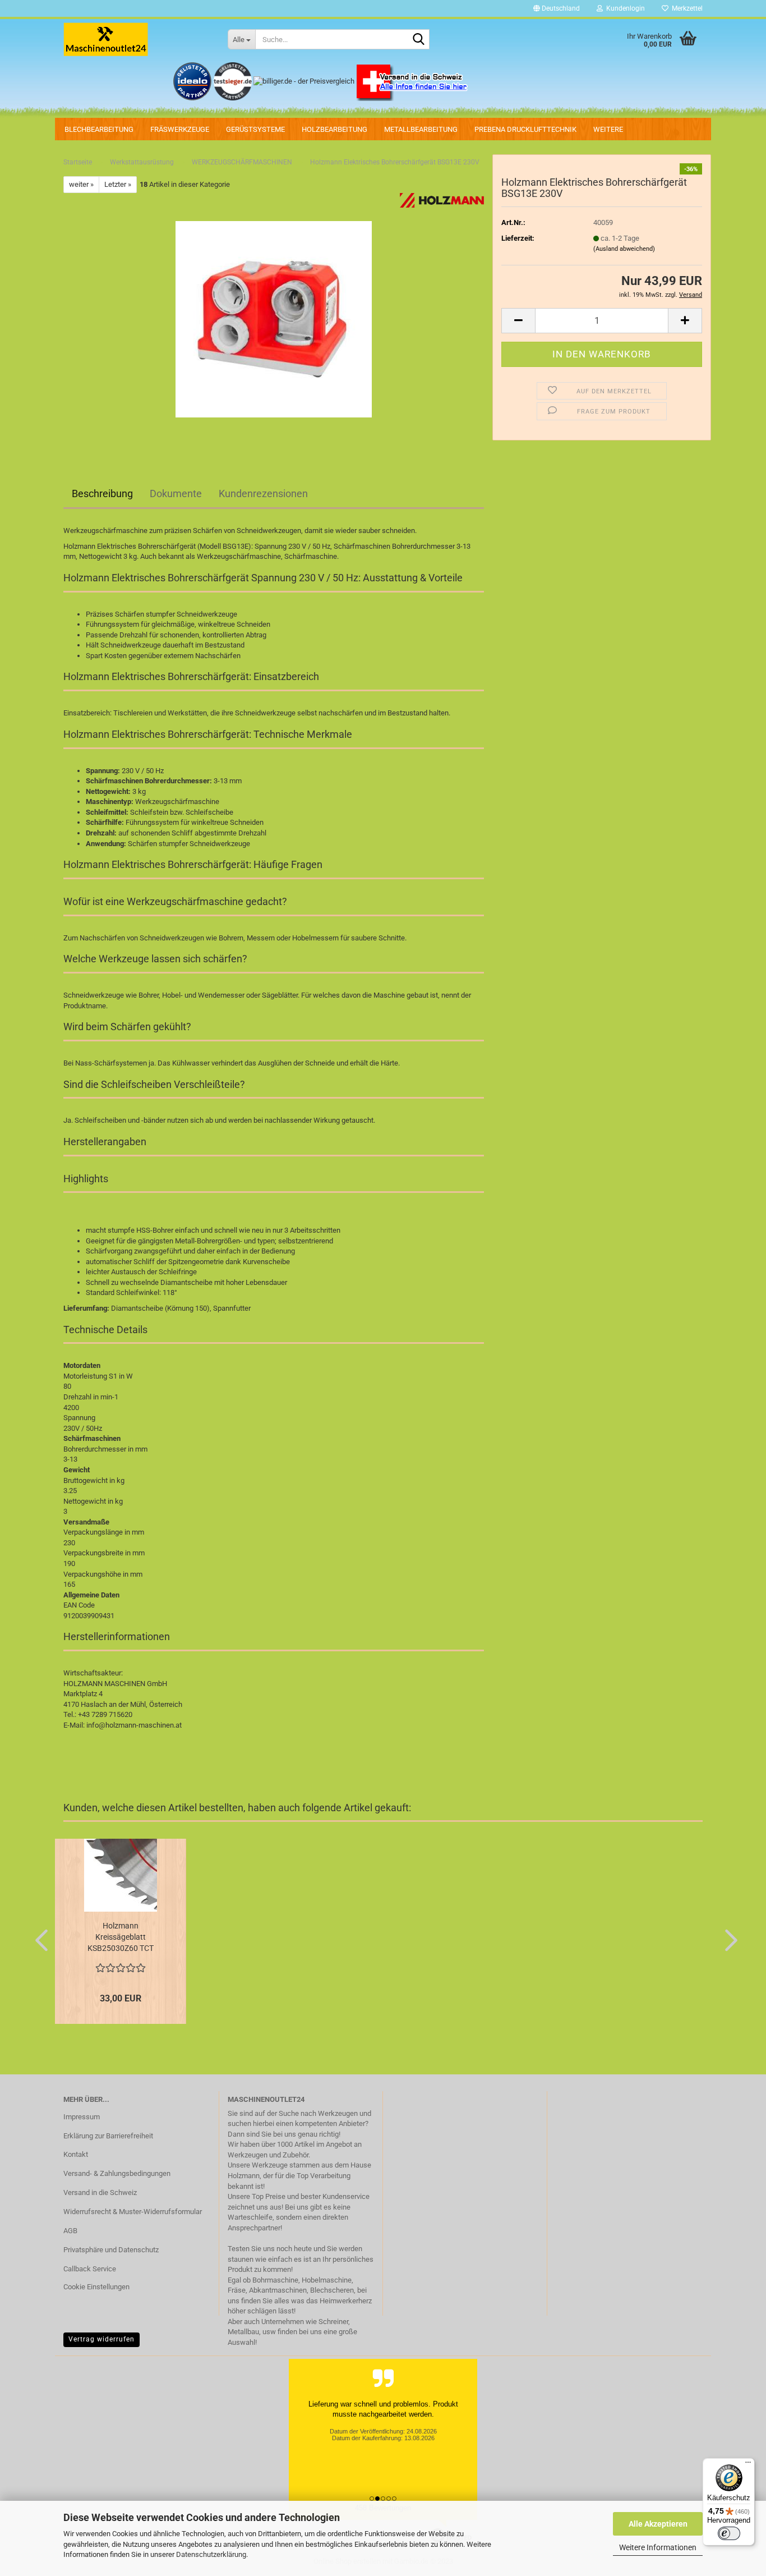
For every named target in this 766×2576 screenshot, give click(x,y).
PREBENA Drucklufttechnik (525, 129)
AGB (70, 2231)
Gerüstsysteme (255, 129)
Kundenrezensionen (263, 493)
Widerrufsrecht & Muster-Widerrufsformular (133, 2212)
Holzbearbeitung (334, 129)
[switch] (729, 2533)
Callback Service (90, 2269)
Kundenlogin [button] (624, 8)
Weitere (608, 129)
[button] (557, 8)
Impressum (82, 2117)
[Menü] (748, 2465)
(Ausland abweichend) (624, 249)
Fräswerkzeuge (180, 129)
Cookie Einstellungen (96, 2287)
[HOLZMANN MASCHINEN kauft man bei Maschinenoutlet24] (137, 39)
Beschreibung (102, 493)
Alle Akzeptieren (658, 2524)
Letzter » (118, 184)
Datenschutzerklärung (211, 2554)
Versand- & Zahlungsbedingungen (117, 2173)
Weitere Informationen (658, 2547)
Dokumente (176, 493)
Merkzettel (686, 8)
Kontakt (76, 2154)
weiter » (81, 184)
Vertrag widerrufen (101, 2339)
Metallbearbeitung (421, 129)
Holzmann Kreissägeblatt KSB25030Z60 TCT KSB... (121, 1937)
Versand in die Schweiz (100, 2192)
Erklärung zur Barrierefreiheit (108, 2136)
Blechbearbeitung (99, 129)
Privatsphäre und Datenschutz (111, 2250)
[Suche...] (419, 40)
